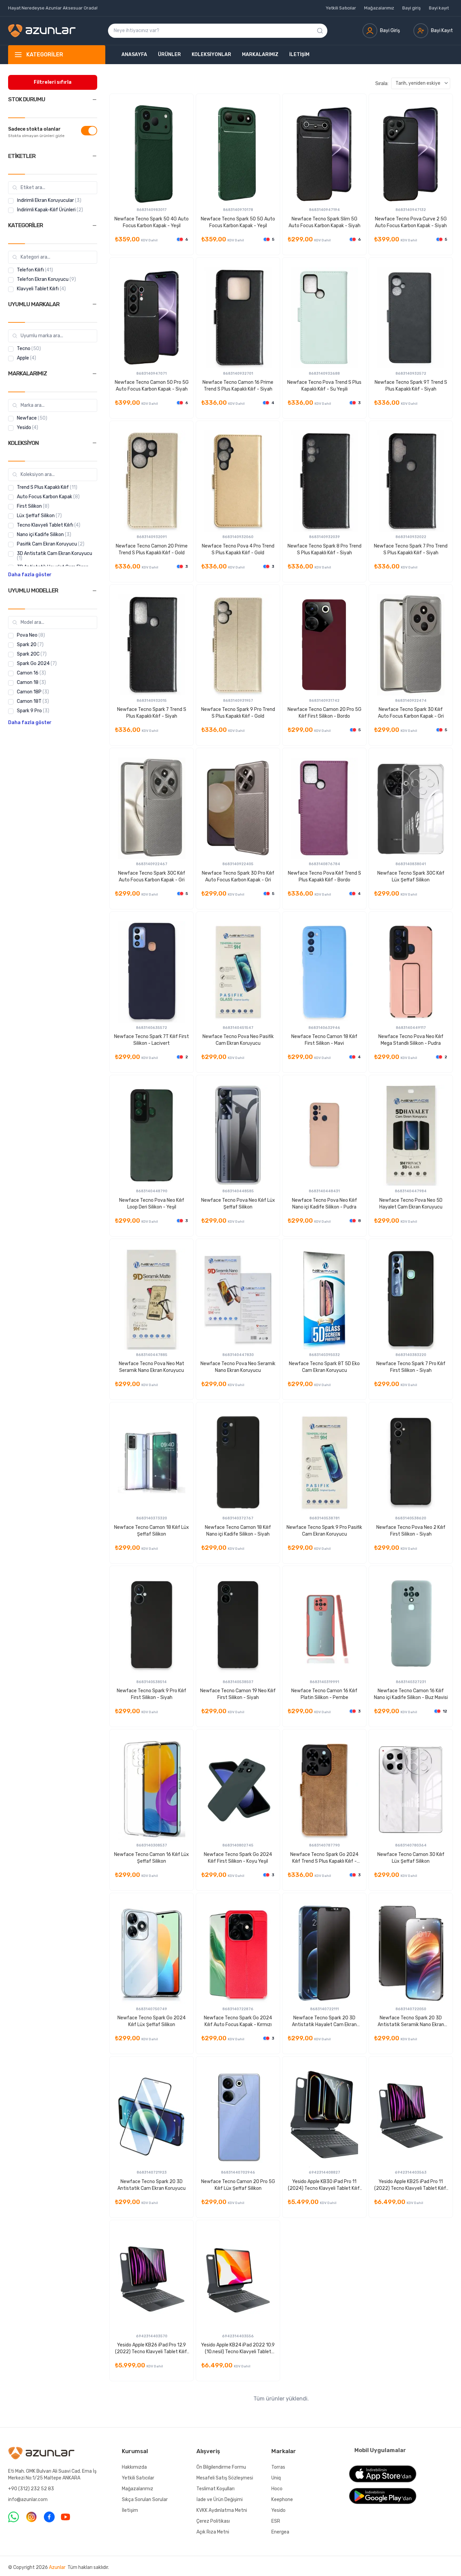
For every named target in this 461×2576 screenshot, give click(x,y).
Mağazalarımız (379, 8)
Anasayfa (134, 55)
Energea (280, 2532)
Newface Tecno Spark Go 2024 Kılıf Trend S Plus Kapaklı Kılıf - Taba (324, 1858)
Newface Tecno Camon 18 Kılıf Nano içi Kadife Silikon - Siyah (238, 1531)
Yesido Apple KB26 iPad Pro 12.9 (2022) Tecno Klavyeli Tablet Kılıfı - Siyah (152, 2349)
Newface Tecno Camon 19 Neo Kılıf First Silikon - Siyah (238, 1694)
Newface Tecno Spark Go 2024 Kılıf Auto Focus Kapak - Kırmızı (238, 2021)
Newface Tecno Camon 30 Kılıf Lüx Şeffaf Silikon (411, 1858)
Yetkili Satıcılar (341, 8)
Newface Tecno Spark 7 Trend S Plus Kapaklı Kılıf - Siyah (152, 713)
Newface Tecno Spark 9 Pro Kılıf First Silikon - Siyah (152, 1694)
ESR (276, 2521)
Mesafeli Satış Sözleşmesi (225, 2478)
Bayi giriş (412, 8)
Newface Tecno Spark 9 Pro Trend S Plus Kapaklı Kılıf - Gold (238, 713)
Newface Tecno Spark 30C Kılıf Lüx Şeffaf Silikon (411, 877)
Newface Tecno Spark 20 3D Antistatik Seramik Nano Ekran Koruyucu (411, 2022)
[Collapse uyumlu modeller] (94, 591)
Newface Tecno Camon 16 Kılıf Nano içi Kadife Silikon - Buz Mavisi (411, 1694)
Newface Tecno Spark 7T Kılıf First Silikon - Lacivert (152, 1040)
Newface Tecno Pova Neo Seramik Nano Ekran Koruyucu (238, 1367)
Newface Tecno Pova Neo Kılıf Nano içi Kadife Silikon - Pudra (324, 1204)
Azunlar (57, 2567)
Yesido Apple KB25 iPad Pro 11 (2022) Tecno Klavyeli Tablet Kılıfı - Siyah (411, 2185)
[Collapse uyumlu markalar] (94, 304)
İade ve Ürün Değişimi (220, 2500)
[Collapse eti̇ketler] (94, 156)
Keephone (282, 2500)
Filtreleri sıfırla (53, 82)
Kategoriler (45, 55)
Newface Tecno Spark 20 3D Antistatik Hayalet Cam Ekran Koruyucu (324, 2022)
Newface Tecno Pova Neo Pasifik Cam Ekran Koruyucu (238, 1040)
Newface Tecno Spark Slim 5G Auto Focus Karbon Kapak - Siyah (324, 222)
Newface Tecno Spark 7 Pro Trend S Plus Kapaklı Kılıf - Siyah (411, 549)
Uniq (276, 2478)
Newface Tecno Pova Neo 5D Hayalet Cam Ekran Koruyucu (411, 1204)
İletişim (299, 55)
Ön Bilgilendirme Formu (221, 2467)
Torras (278, 2467)
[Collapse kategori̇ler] (94, 225)
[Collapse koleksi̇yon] (94, 443)
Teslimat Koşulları (215, 2489)
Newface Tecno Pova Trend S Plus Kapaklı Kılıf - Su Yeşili (324, 386)
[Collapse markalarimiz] (94, 374)
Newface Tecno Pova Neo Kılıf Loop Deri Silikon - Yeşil (152, 1204)
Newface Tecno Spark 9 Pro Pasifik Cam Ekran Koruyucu (324, 1531)
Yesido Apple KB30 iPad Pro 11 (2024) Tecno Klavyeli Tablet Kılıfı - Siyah (324, 2185)
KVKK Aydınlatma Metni (222, 2510)
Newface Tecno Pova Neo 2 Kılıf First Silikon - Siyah (411, 1531)
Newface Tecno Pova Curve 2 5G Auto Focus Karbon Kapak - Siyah (411, 222)
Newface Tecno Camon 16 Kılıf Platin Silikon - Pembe (324, 1694)
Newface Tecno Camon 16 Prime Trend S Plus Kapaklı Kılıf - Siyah (238, 386)
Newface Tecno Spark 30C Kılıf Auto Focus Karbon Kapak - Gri (152, 877)
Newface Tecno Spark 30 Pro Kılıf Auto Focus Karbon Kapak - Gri (238, 877)
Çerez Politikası (213, 2521)
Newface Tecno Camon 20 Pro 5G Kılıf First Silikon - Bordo (324, 713)
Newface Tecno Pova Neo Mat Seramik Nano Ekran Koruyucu (152, 1367)
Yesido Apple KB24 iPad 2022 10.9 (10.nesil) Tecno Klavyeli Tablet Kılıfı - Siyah (238, 2349)
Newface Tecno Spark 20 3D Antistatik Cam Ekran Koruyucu (152, 2185)
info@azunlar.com (28, 2500)
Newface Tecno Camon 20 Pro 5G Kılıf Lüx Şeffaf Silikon (238, 2185)
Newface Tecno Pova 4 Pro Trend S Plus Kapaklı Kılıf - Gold (238, 549)
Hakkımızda (134, 2467)
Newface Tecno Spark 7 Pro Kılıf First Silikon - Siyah (411, 1367)
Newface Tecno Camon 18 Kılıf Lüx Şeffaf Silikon (152, 1531)
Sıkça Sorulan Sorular (145, 2500)
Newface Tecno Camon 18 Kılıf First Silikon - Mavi (324, 1040)
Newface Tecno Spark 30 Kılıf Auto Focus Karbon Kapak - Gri (411, 713)
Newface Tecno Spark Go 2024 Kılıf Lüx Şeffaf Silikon (152, 2021)
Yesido (278, 2510)
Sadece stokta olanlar (34, 129)
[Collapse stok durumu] (94, 100)
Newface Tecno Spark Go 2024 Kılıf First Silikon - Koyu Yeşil (238, 1858)
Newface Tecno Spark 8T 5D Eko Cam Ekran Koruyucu (324, 1367)
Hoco (277, 2489)
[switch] (89, 131)
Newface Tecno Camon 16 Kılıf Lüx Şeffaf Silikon (152, 1858)
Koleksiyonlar (211, 55)
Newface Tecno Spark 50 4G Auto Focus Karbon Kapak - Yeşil (152, 222)
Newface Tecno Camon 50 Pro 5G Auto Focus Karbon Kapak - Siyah (152, 386)
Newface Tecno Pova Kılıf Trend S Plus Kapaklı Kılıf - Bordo (324, 877)
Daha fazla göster (30, 575)
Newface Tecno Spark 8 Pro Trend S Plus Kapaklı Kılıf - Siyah (324, 549)
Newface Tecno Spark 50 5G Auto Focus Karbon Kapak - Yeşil (238, 222)
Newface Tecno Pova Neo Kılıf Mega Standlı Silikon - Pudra (411, 1040)
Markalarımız (260, 55)
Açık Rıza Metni (213, 2532)
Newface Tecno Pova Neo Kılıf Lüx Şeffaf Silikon (238, 1204)
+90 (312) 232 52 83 (31, 2489)
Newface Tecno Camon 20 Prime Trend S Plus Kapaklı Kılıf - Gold (152, 549)
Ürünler (169, 55)
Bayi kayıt (439, 8)
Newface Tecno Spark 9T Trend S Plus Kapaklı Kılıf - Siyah (411, 386)
